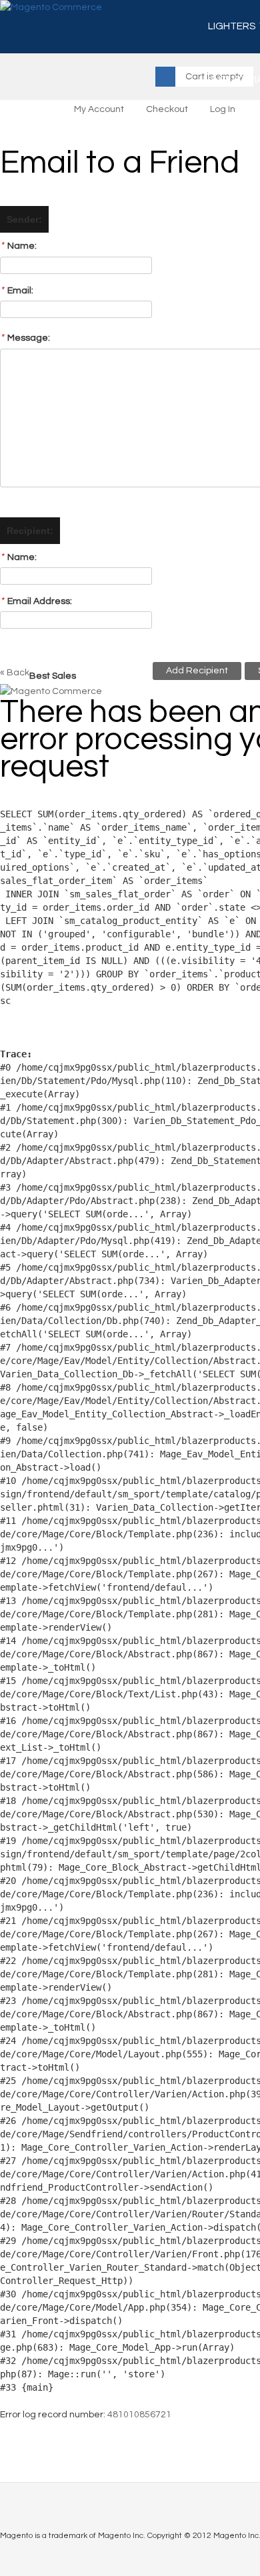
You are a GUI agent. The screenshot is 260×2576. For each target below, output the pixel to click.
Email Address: (36, 601)
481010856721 (139, 2415)
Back (15, 673)
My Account (99, 109)
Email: (17, 290)
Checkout (167, 109)
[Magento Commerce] (51, 8)
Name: (18, 246)
